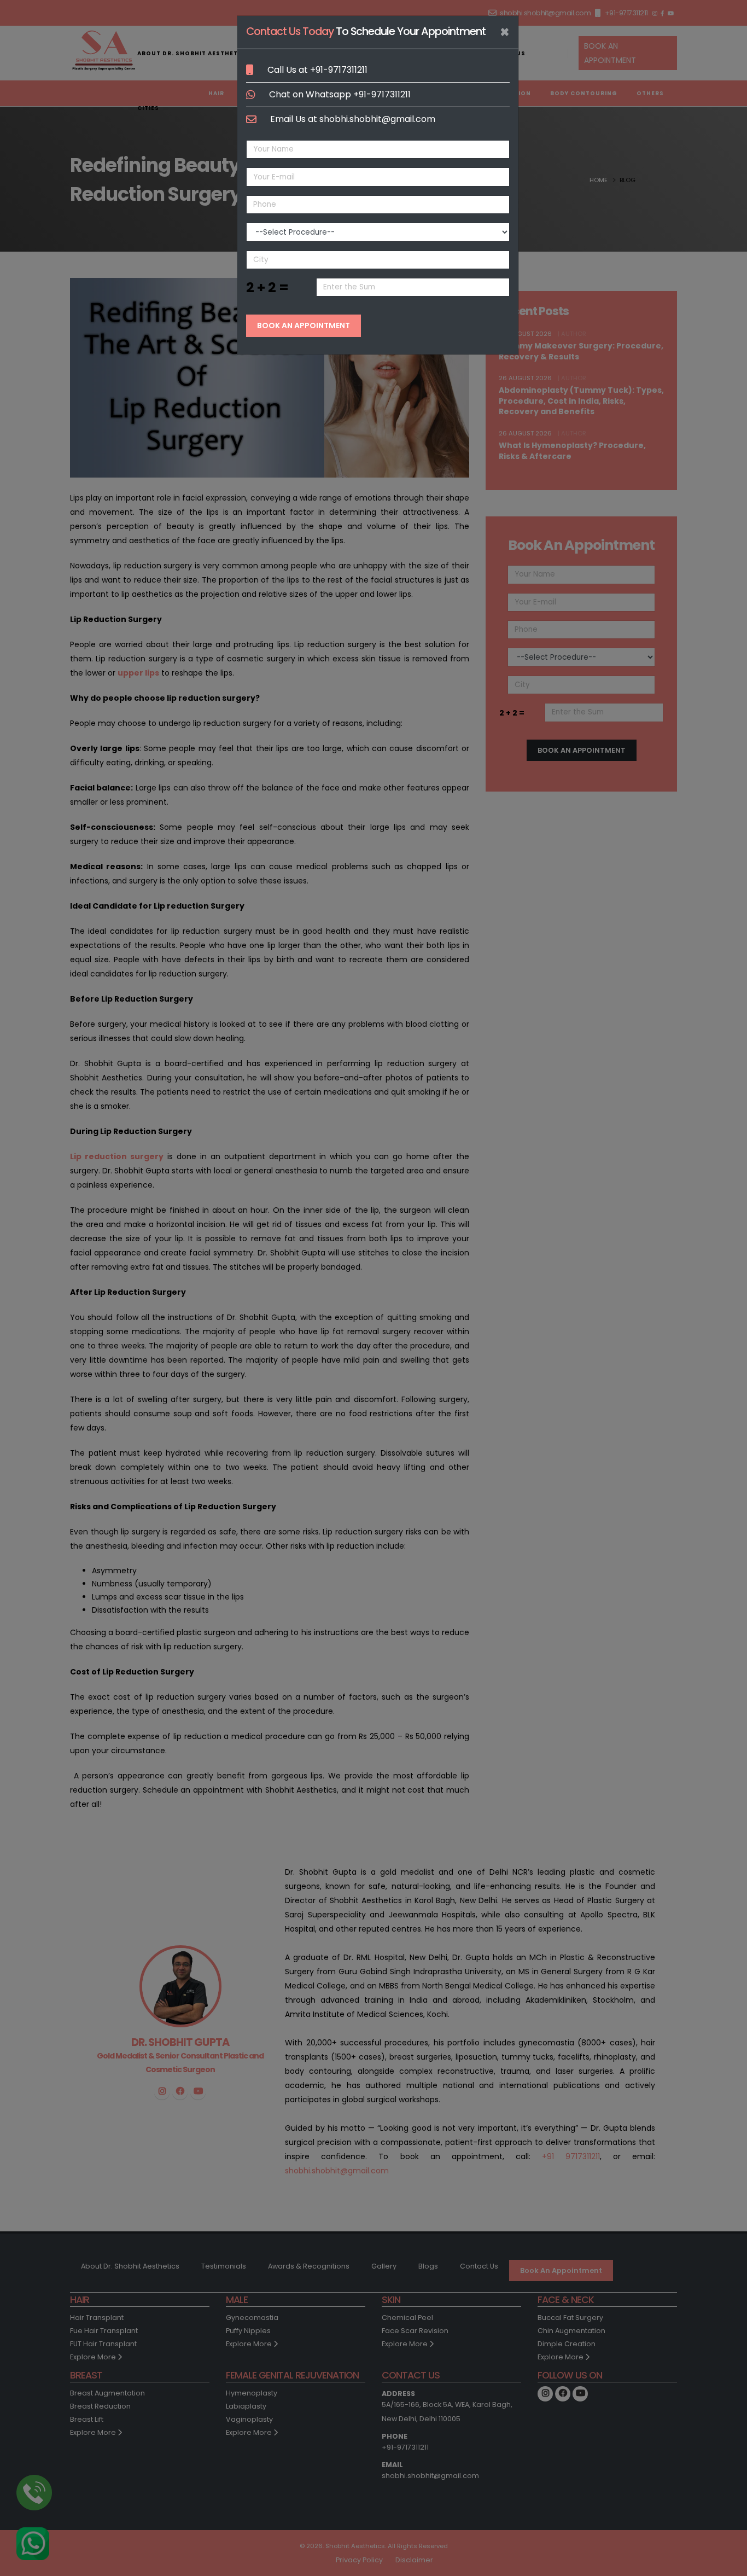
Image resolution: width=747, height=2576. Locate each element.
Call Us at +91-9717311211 (317, 70)
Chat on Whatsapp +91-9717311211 (340, 94)
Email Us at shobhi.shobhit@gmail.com (353, 119)
